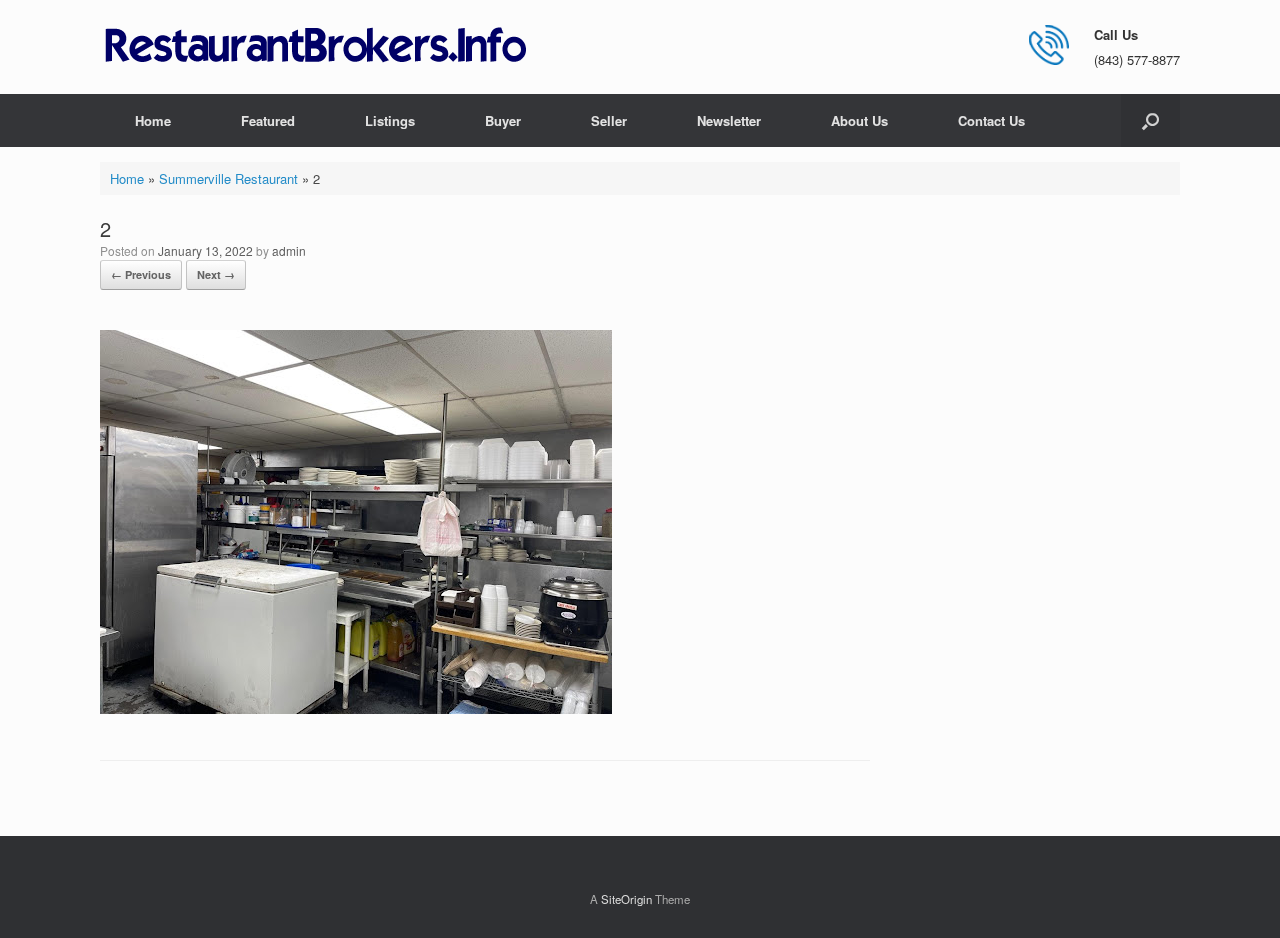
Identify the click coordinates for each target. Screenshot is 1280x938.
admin (289, 250)
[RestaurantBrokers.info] (316, 46)
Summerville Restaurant (228, 178)
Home (153, 120)
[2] (356, 708)
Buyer (503, 120)
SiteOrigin (626, 899)
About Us (859, 120)
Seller (609, 120)
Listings (390, 120)
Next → (216, 274)
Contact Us (991, 120)
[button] (1150, 120)
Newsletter (729, 120)
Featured (268, 120)
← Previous (141, 274)
